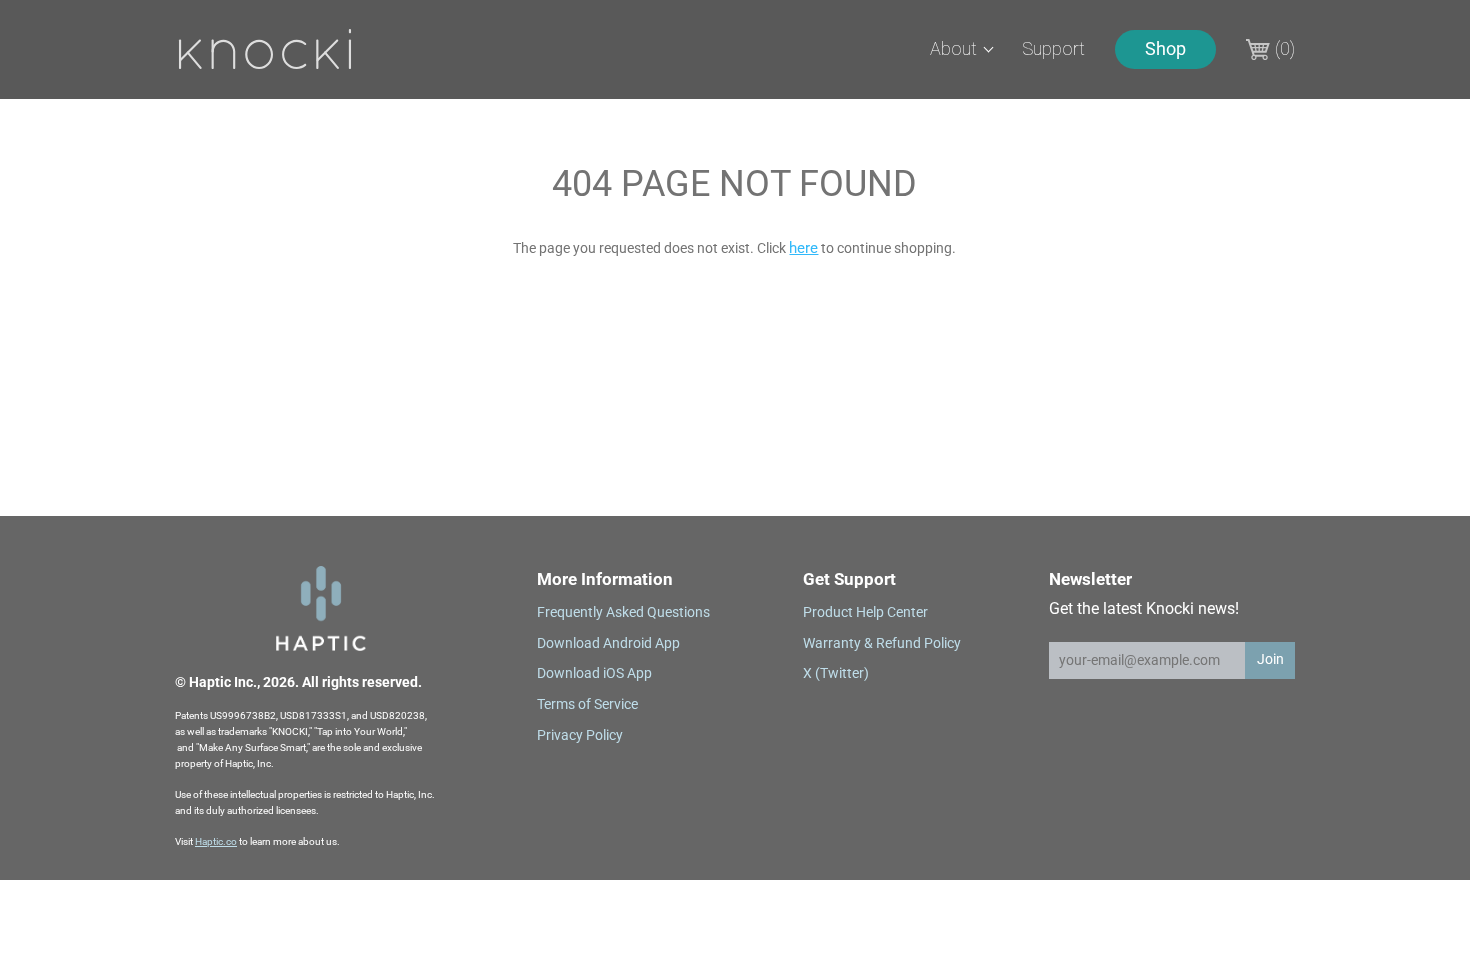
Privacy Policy (580, 735)
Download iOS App (594, 673)
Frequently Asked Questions (623, 612)
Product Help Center (865, 612)
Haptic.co (216, 841)
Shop (1165, 48)
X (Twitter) (836, 673)
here (803, 248)
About (953, 48)
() (1285, 48)
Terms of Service (587, 704)
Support (1053, 48)
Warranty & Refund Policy (882, 643)
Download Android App (608, 643)
